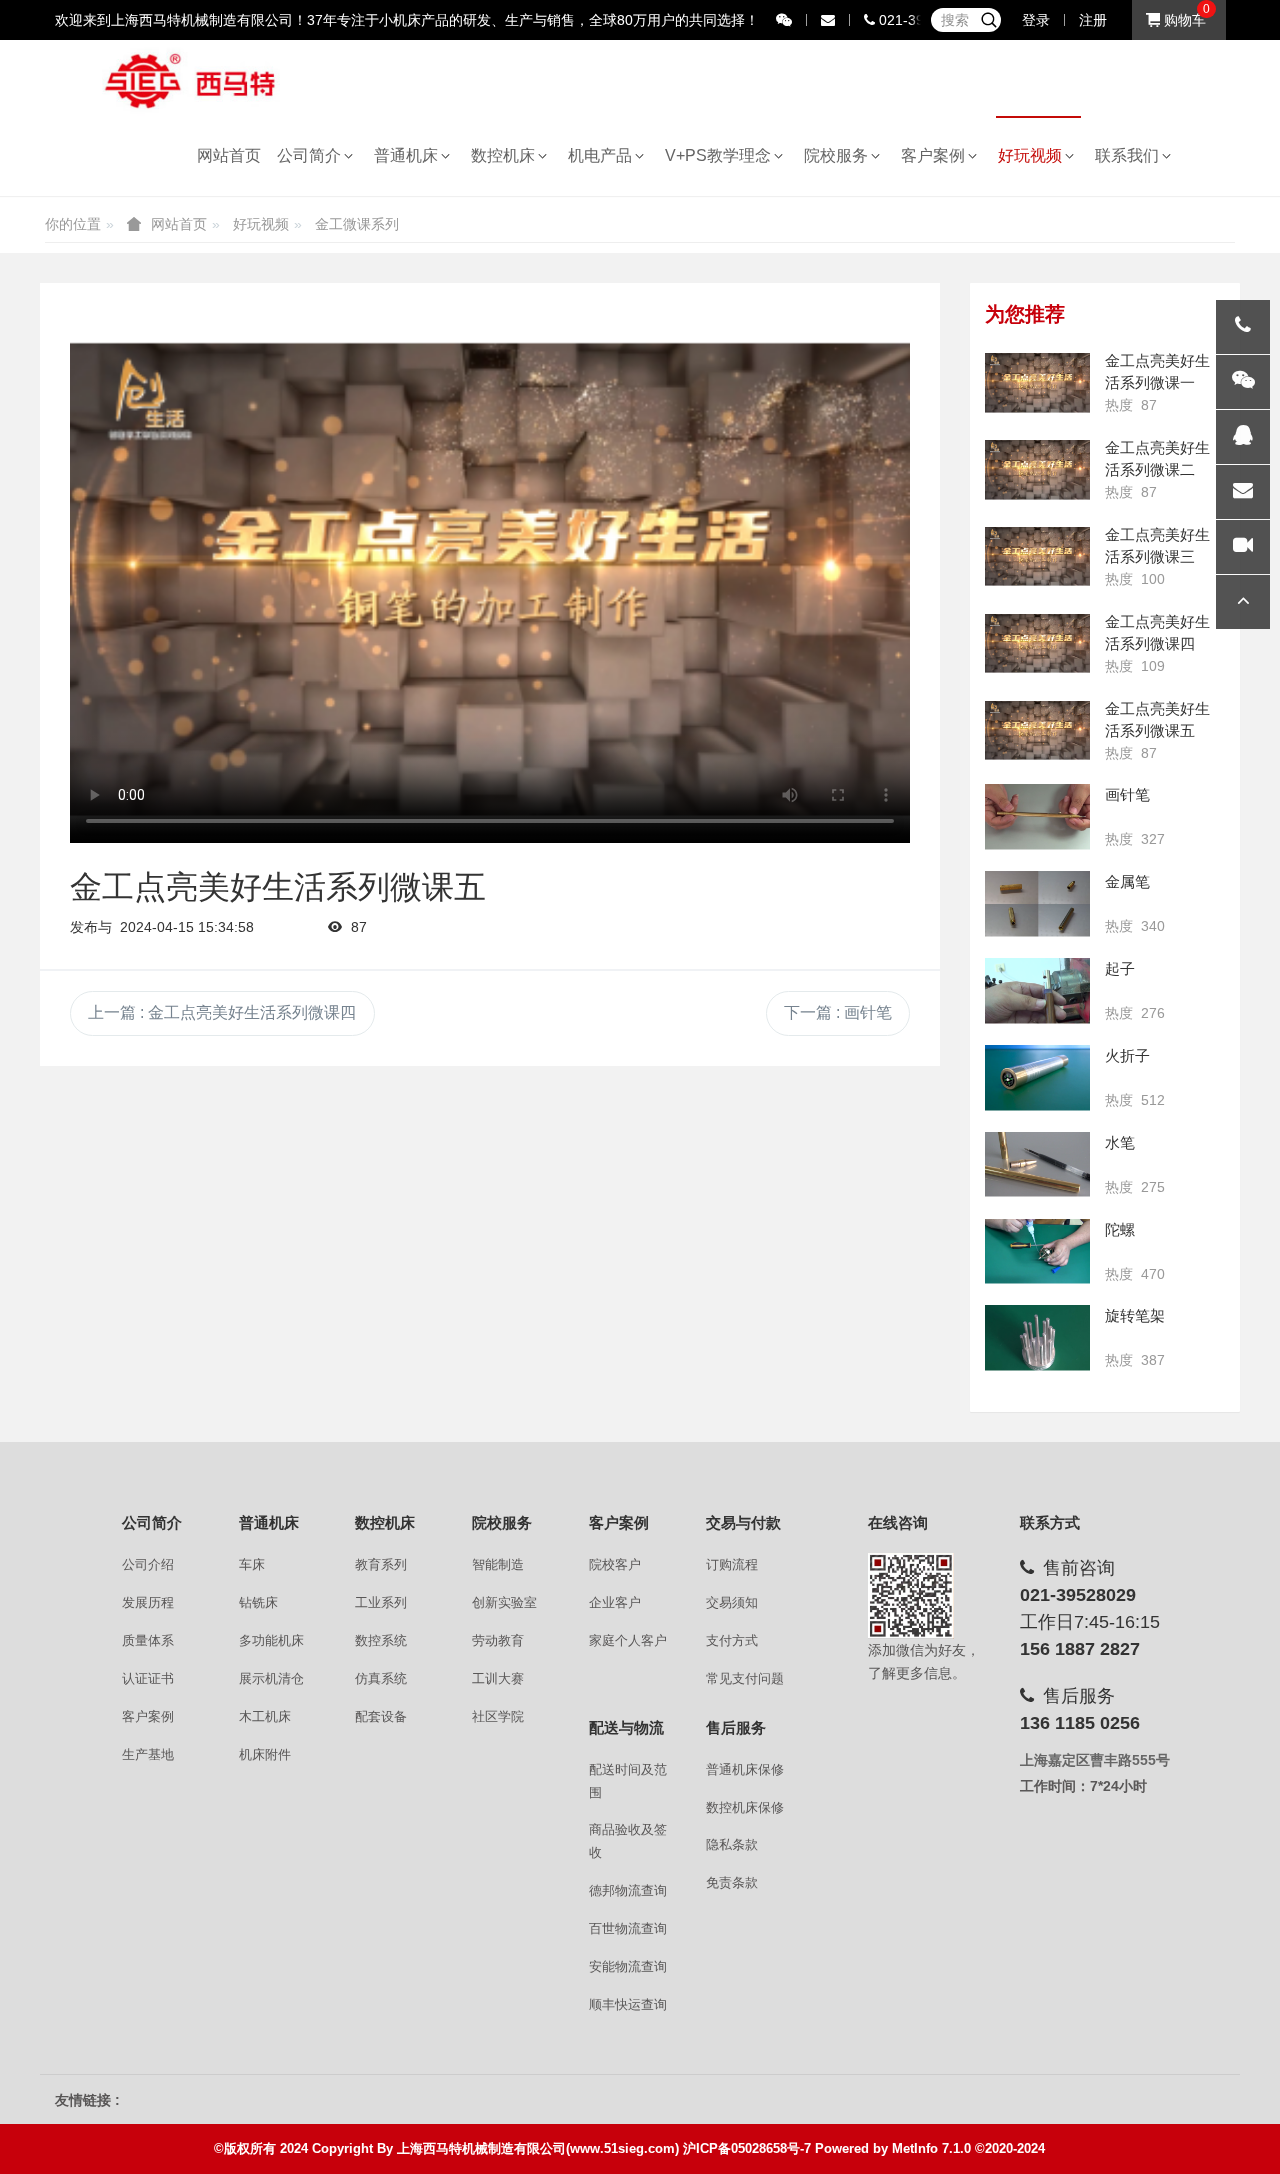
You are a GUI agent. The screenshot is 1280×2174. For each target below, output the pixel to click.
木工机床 (265, 1716)
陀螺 (1120, 1229)
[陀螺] (1037, 1252)
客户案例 (937, 155)
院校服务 (840, 155)
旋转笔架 (1135, 1315)
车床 (252, 1564)
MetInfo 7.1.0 (931, 2148)
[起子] (1037, 991)
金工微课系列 (357, 224)
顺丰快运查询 (628, 2004)
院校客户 (615, 1564)
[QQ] (1243, 437)
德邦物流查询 (628, 1890)
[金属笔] (1037, 904)
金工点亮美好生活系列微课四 (1157, 632)
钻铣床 (258, 1602)
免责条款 (732, 1882)
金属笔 (1127, 881)
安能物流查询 (628, 1966)
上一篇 (222, 1012)
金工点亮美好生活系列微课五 (1157, 719)
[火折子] (1037, 1078)
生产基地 (148, 1754)
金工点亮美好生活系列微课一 (1157, 371)
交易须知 (732, 1602)
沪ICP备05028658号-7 (747, 2148)
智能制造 (498, 1564)
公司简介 (313, 155)
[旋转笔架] (1037, 1338)
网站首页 (229, 155)
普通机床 (410, 155)
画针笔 (1127, 794)
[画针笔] (1037, 817)
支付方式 (732, 1640)
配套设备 (381, 1716)
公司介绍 (148, 1564)
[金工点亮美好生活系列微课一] (1037, 383)
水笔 (1120, 1142)
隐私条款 (732, 1844)
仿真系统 (381, 1678)
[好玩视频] (1243, 547)
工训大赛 (498, 1678)
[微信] (1243, 382)
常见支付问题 (745, 1678)
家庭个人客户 (628, 1640)
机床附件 (265, 1754)
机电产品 (604, 155)
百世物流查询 (628, 1928)
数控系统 (381, 1640)
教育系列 (381, 1564)
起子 (1120, 968)
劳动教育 (498, 1640)
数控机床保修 (745, 1807)
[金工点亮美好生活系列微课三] (1037, 557)
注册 (1093, 20)
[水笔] (1037, 1165)
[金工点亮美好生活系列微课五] (1037, 731)
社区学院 (498, 1716)
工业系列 (381, 1602)
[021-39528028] (1243, 327)
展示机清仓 (271, 1678)
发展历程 (148, 1602)
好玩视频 (1034, 155)
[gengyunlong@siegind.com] (1243, 492)
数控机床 (507, 155)
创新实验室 (504, 1602)
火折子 (1127, 1055)
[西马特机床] (191, 79)
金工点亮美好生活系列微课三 (1157, 545)
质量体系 (148, 1640)
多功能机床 (271, 1640)
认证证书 (148, 1678)
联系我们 (1131, 155)
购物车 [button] (1183, 20)
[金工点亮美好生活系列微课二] (1037, 470)
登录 (1036, 20)
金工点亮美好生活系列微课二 (1157, 458)
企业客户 (615, 1602)
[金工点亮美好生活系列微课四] (1037, 644)
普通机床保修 (745, 1769)
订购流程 (732, 1564)
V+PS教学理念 (722, 155)
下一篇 (838, 1012)
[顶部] (1243, 602)
